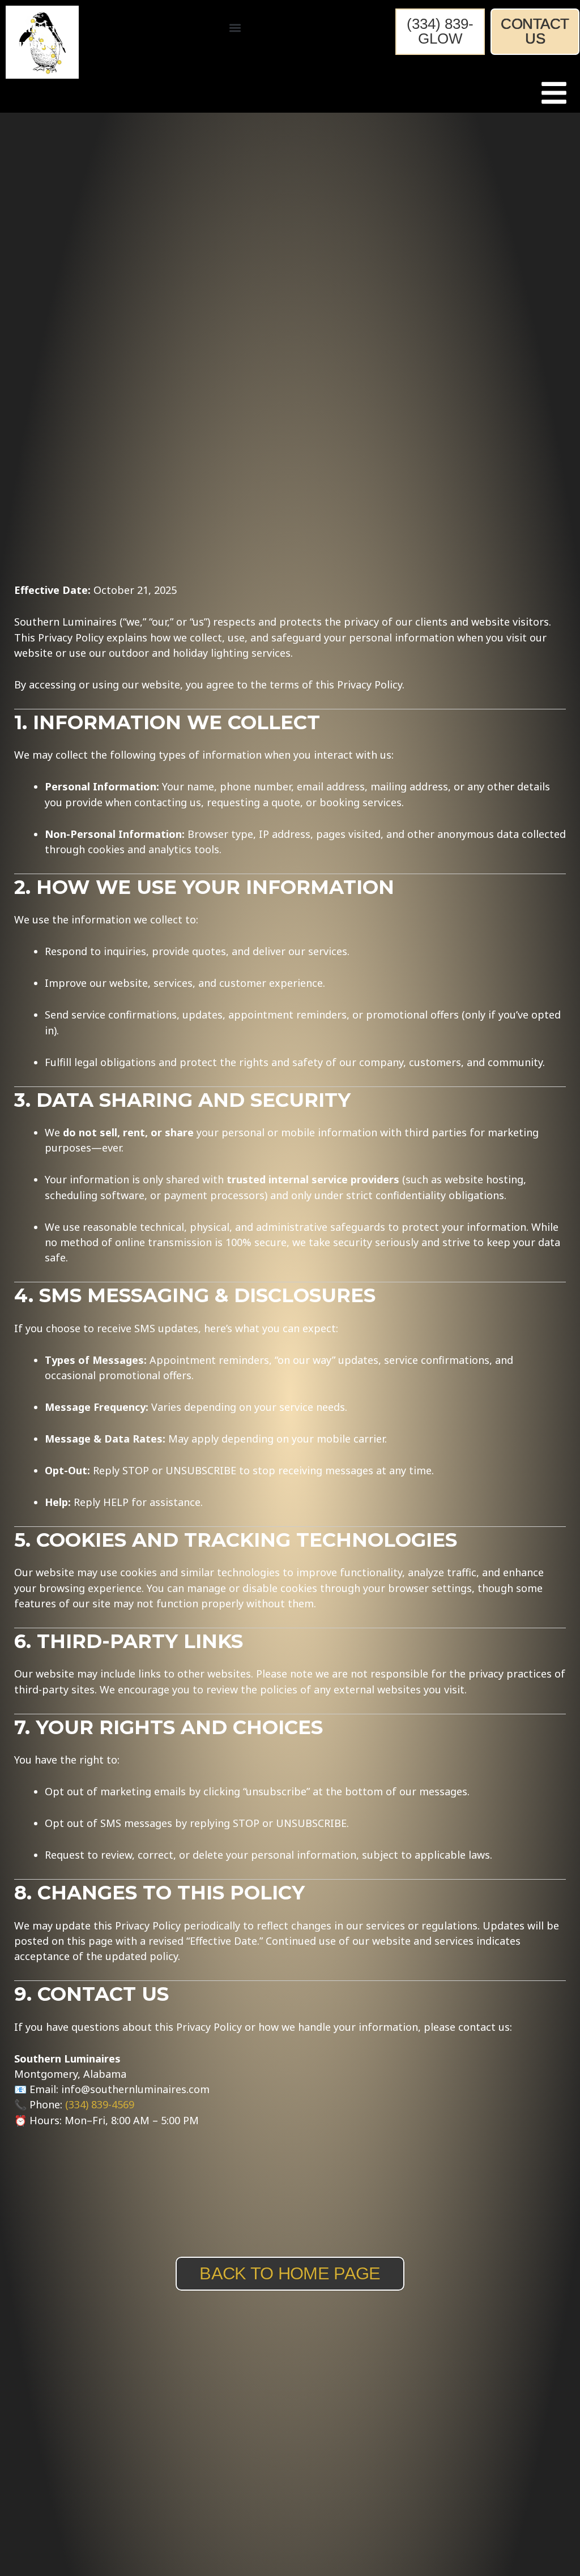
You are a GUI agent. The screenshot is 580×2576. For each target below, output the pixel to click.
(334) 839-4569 (100, 2104)
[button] (235, 28)
